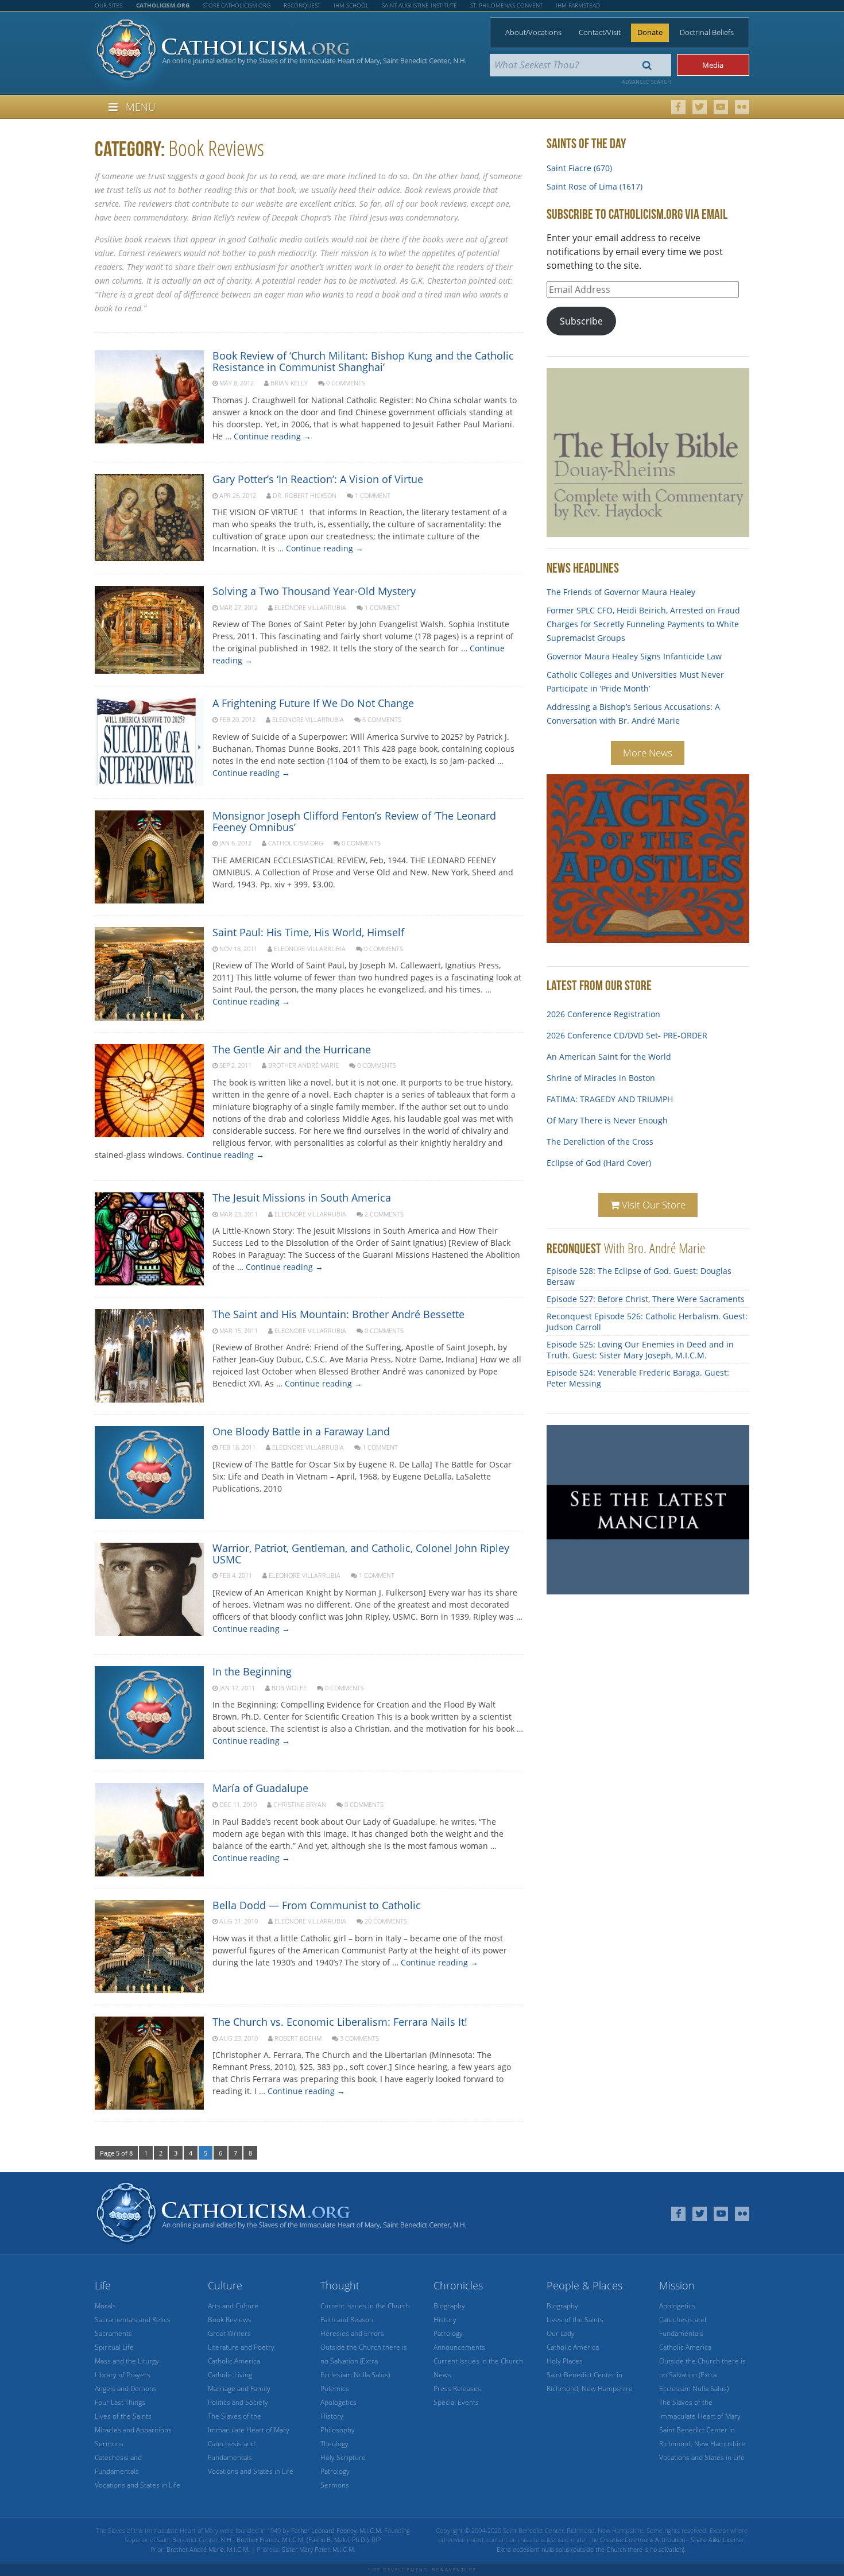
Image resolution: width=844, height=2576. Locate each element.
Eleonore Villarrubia (310, 607)
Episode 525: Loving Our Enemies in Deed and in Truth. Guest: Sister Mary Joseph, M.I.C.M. (640, 1350)
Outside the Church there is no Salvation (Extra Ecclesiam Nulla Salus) (364, 2361)
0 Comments (346, 383)
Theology (334, 2444)
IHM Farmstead (578, 5)
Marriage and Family (239, 2388)
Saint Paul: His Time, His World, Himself (308, 932)
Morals (105, 2306)
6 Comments (382, 719)
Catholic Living (230, 2375)
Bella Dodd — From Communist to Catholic (317, 1905)
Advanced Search (646, 82)
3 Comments (359, 2038)
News (442, 2375)
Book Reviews (230, 2320)
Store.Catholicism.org (237, 5)
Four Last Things (120, 2402)
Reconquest (302, 5)
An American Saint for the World (609, 1047)
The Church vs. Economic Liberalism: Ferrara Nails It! (340, 2022)
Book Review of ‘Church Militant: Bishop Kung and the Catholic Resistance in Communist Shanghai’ (363, 361)
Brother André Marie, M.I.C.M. (208, 2549)
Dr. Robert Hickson (305, 495)
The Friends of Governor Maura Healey (621, 592)
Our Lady (561, 2333)
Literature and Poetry (241, 2347)
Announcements (459, 2347)
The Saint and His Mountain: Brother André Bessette (338, 1314)
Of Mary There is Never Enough (607, 1111)
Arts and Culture (233, 2306)
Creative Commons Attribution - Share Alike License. (673, 2540)
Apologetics (338, 2402)
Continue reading (272, 436)
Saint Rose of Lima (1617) (595, 186)
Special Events (456, 2402)
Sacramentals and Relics (133, 2320)
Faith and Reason (347, 2320)
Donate (650, 32)
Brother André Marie (303, 1065)
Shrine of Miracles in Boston (601, 1069)
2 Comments (384, 1214)
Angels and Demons (126, 2388)
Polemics (335, 2388)
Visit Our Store (653, 1205)
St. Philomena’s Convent (506, 5)
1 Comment (373, 495)
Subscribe (581, 321)
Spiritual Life (114, 2347)
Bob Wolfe (289, 1688)
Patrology (335, 2471)
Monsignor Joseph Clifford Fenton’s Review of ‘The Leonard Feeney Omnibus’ (354, 821)
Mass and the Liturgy (127, 2361)
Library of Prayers (123, 2375)
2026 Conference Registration (603, 1005)
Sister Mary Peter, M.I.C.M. (319, 2549)
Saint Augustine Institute (419, 5)
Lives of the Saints (123, 2416)
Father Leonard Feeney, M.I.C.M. (337, 2530)
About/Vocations (533, 32)
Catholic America (234, 2361)
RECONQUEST (574, 1248)
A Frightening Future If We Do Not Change (313, 703)
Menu (141, 107)
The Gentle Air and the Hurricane (292, 1049)
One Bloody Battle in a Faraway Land (301, 1431)
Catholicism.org (296, 843)
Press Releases (457, 2388)
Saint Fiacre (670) (579, 168)
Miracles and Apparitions (133, 2430)
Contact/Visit (600, 32)
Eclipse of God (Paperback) (597, 1175)
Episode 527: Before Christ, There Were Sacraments (646, 1299)
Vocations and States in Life (138, 2485)
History (332, 2416)
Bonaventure (454, 2569)
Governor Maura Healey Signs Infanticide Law (634, 656)
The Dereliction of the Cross (600, 1132)
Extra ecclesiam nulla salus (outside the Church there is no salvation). (591, 2549)
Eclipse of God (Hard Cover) (599, 1154)
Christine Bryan (300, 1804)
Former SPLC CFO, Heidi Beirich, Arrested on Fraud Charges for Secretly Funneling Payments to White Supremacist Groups (643, 624)
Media (713, 65)
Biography (449, 2306)
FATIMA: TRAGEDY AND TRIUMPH (610, 1090)
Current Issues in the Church (365, 2306)
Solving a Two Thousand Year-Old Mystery (314, 591)
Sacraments (113, 2333)
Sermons (109, 2444)
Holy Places (565, 2361)
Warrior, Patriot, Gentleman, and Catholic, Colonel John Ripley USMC (361, 1554)
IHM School (351, 5)
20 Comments (386, 1921)
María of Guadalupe (260, 1788)
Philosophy (338, 2430)
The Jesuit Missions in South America (302, 1198)
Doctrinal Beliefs (707, 32)
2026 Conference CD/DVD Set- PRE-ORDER (627, 1026)
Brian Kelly (289, 383)
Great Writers (229, 2333)
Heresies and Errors (352, 2333)
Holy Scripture (343, 2457)
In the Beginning (252, 1671)
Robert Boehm (298, 2038)
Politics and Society (238, 2402)
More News (648, 753)
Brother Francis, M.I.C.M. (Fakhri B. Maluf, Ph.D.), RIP (309, 2540)
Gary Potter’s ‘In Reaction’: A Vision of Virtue (318, 479)
